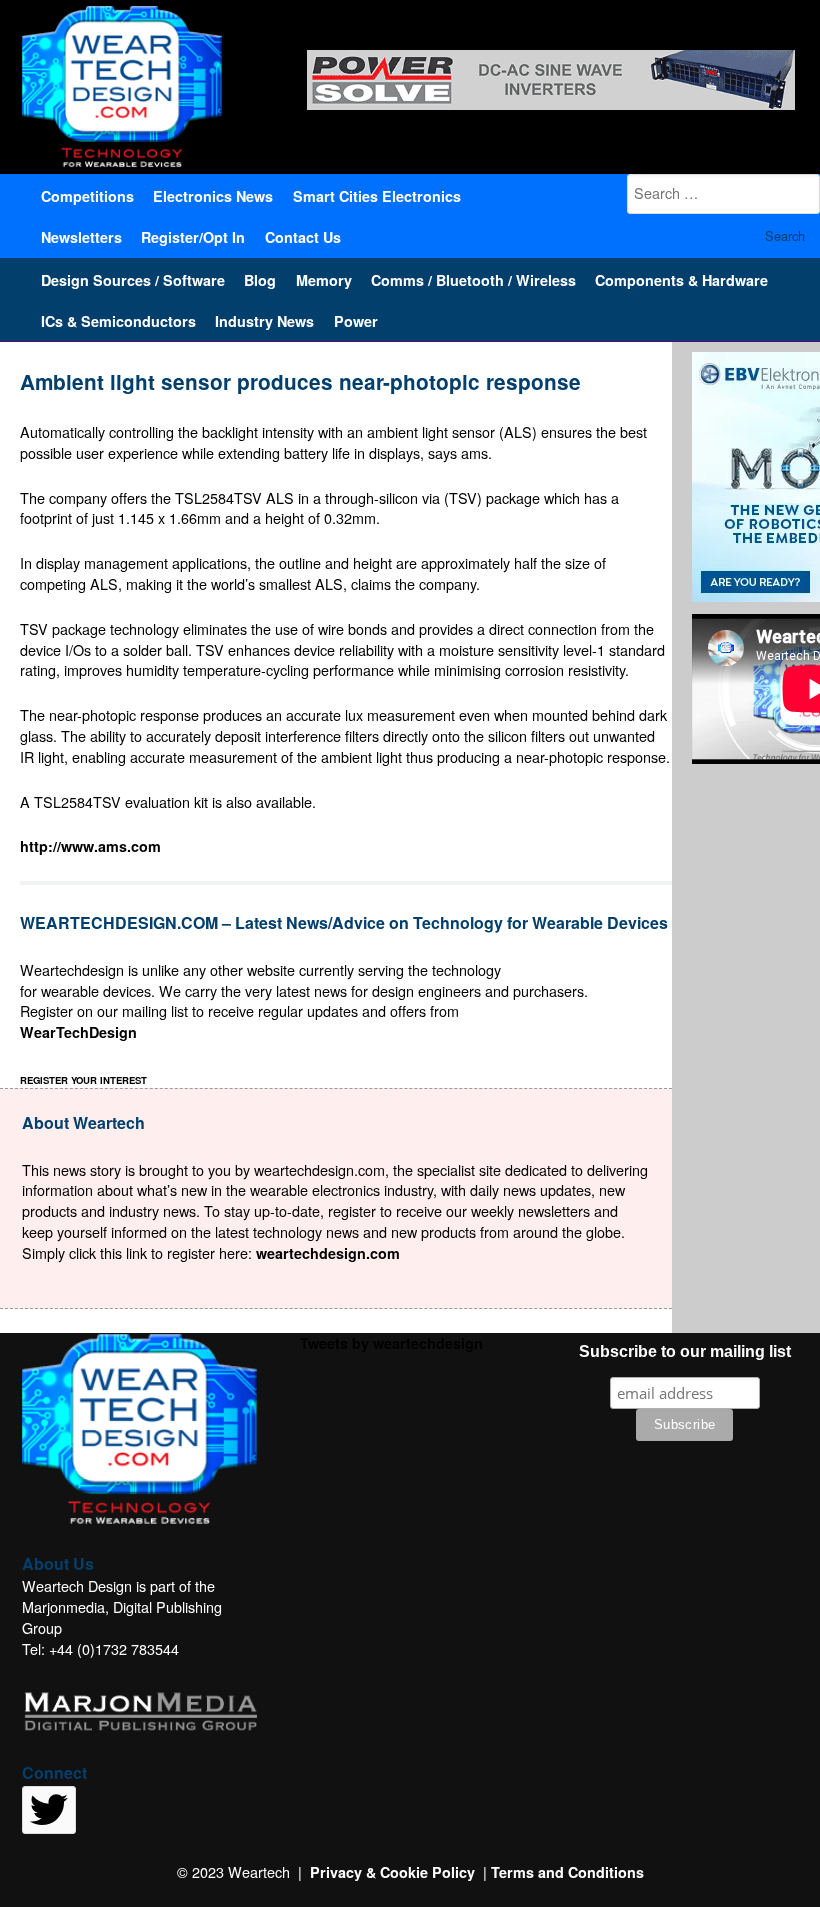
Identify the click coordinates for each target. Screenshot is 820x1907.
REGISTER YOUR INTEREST (83, 1080)
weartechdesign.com (328, 1253)
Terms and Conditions (567, 1872)
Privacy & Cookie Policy (392, 1872)
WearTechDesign (78, 1032)
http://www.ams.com (90, 846)
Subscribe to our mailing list (685, 1351)
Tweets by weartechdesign (391, 1343)
